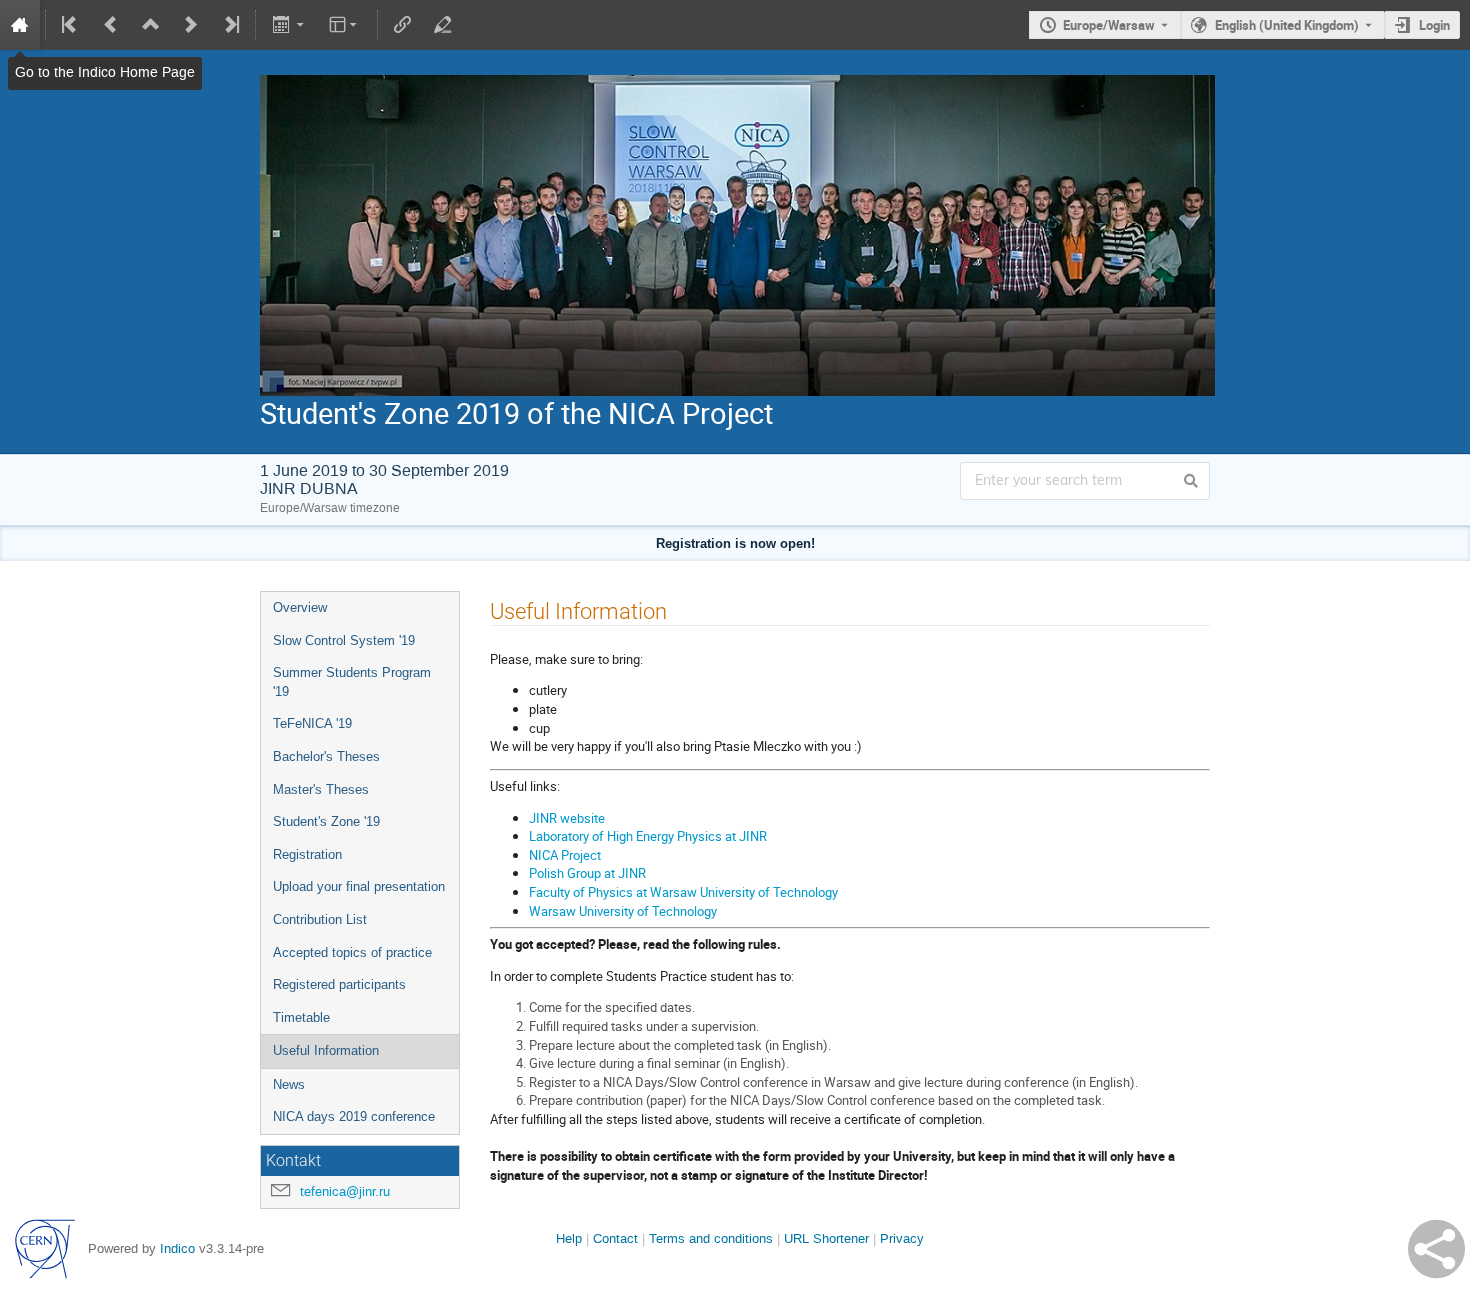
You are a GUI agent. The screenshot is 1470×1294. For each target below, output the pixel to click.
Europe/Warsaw (1109, 25)
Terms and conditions (711, 1238)
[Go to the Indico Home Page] (20, 25)
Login (1434, 25)
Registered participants (339, 984)
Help (569, 1238)
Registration (307, 854)
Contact (615, 1238)
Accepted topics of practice (352, 952)
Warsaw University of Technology (624, 911)
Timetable (301, 1017)
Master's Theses (321, 789)
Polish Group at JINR (587, 873)
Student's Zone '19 (326, 821)
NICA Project (565, 855)
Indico (177, 1248)
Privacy (902, 1238)
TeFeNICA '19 (312, 723)
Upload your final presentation (359, 886)
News (289, 1084)
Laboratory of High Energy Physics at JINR (648, 836)
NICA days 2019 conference (354, 1116)
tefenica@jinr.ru (345, 1191)
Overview (300, 607)
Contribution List (320, 919)
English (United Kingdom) (1287, 25)
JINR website (567, 818)
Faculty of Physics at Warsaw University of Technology (683, 892)
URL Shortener (826, 1238)
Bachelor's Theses (326, 756)
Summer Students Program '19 (352, 682)
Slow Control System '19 (344, 640)
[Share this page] (1436, 1249)
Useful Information (326, 1050)
